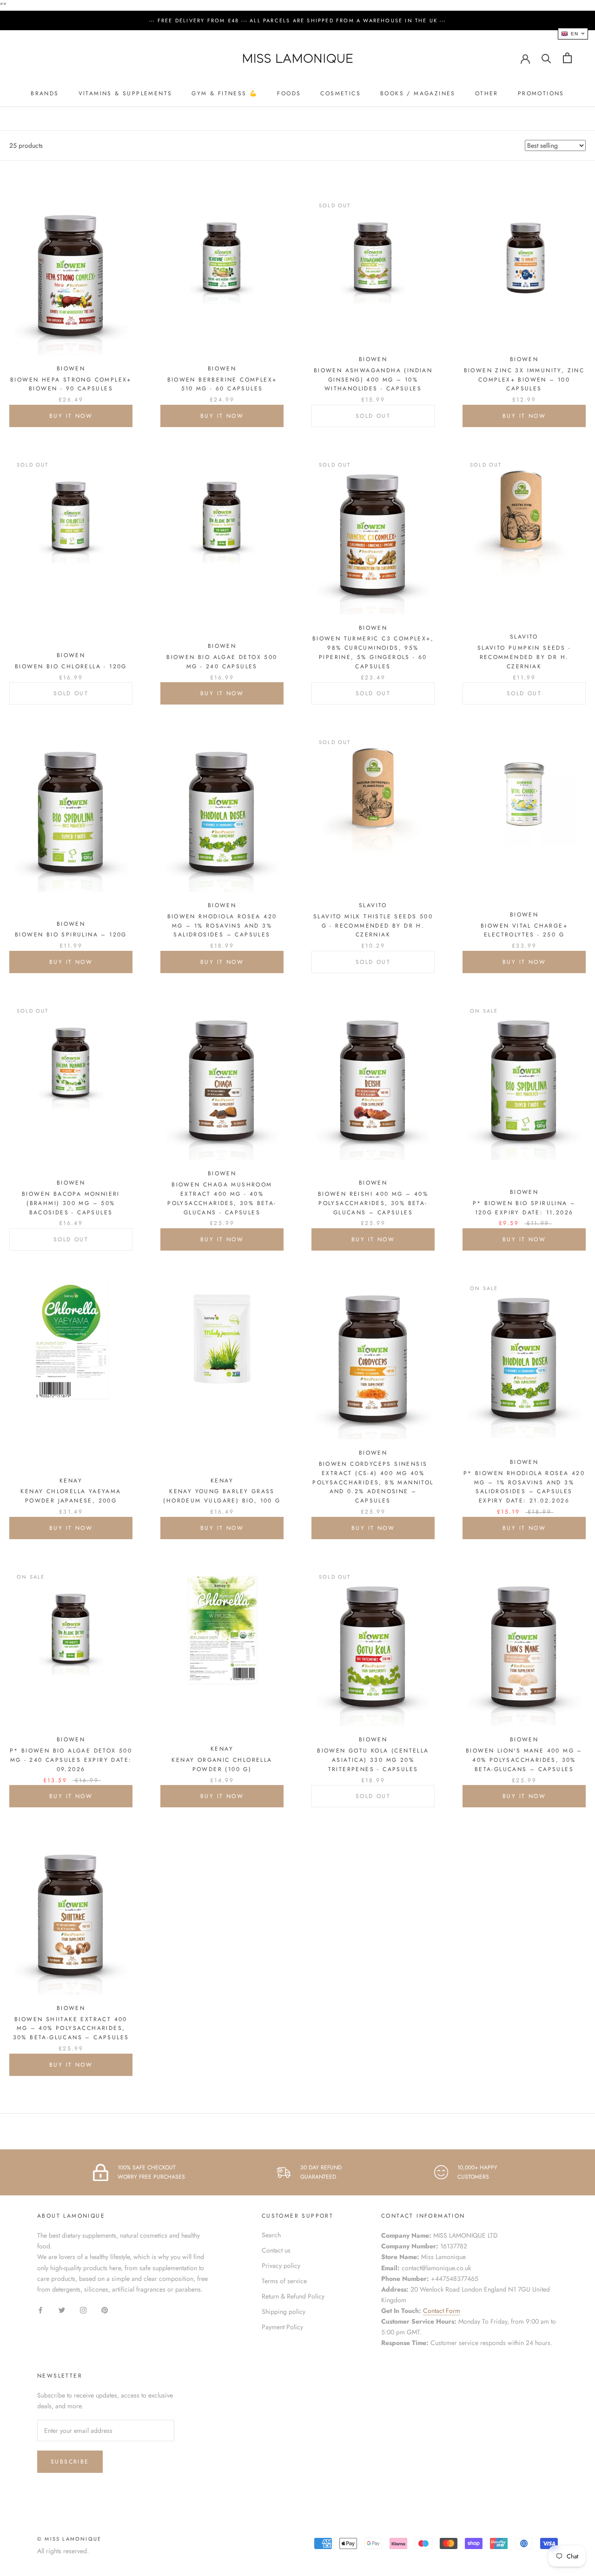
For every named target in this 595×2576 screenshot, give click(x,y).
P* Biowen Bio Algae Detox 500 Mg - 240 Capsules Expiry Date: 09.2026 (71, 1760)
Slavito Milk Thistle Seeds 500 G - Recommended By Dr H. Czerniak (373, 926)
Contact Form (442, 2311)
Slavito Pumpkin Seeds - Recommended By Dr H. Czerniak (524, 657)
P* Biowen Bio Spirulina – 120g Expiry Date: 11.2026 (524, 1208)
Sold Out (373, 416)
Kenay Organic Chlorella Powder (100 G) (222, 1765)
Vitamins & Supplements (126, 93)
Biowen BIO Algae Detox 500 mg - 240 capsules (222, 662)
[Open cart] (567, 58)
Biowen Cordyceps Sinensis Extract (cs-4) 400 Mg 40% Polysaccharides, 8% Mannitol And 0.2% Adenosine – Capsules (373, 1482)
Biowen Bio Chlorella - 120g (71, 666)
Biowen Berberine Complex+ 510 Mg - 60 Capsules (222, 384)
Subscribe (70, 2462)
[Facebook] (40, 2309)
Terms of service (284, 2281)
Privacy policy (281, 2266)
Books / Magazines (418, 93)
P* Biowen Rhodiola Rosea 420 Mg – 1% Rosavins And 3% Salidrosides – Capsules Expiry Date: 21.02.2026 (524, 1487)
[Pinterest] (105, 2309)
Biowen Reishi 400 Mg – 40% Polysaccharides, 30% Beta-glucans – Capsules (373, 1203)
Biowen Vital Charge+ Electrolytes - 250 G (524, 930)
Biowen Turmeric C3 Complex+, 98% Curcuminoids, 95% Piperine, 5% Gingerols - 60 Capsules (373, 652)
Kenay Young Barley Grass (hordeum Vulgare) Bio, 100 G (222, 1496)
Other (487, 93)
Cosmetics (340, 93)
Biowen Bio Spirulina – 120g (71, 935)
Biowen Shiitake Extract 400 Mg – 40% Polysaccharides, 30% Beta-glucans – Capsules (71, 2029)
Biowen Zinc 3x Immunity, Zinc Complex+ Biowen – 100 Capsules (524, 380)
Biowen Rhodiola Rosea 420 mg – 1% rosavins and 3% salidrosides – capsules (222, 926)
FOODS (289, 93)
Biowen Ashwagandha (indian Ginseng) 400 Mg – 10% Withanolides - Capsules (373, 380)
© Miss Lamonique (69, 2539)
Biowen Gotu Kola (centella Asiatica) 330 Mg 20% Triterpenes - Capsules (373, 1760)
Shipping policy (284, 2312)
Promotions (541, 93)
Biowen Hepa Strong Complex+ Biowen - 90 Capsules (71, 384)
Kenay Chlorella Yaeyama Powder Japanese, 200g (71, 1496)
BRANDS (45, 93)
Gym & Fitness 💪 (225, 93)
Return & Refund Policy (293, 2296)
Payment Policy (282, 2327)
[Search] (546, 58)
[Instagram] (83, 2309)
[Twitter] (62, 2309)
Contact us (276, 2250)
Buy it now (71, 416)
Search (271, 2235)
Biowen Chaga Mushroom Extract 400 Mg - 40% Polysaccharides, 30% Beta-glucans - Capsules (222, 1198)
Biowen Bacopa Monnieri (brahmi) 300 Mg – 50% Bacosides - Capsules (71, 1203)
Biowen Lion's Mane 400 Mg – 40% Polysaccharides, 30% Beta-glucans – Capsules (524, 1760)
